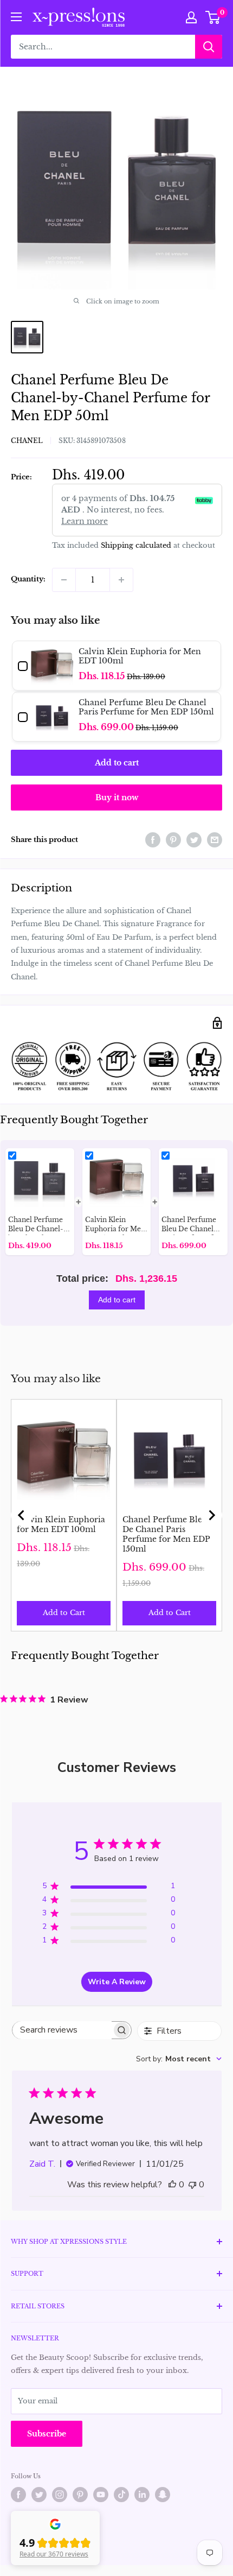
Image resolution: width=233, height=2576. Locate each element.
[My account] (191, 17)
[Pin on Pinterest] (173, 840)
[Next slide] (211, 1515)
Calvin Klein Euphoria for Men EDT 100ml (61, 1524)
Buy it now (117, 798)
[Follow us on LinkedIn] (142, 2495)
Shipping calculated (136, 545)
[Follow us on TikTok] (121, 2495)
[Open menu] (16, 17)
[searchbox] (62, 2030)
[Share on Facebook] (153, 840)
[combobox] (179, 2059)
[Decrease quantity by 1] (64, 580)
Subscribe (47, 2434)
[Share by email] (215, 840)
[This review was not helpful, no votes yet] (192, 2185)
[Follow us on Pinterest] (80, 2495)
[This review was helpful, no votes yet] (172, 2185)
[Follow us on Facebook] (18, 2495)
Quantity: (28, 579)
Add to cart (117, 763)
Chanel (27, 441)
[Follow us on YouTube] (101, 2495)
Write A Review (117, 1982)
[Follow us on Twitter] (39, 2495)
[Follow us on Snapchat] (163, 2495)
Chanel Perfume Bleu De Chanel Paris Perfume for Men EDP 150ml (166, 1534)
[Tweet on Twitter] (194, 840)
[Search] (209, 47)
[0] (213, 17)
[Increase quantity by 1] (121, 580)
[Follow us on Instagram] (60, 2495)
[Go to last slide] (22, 1515)
